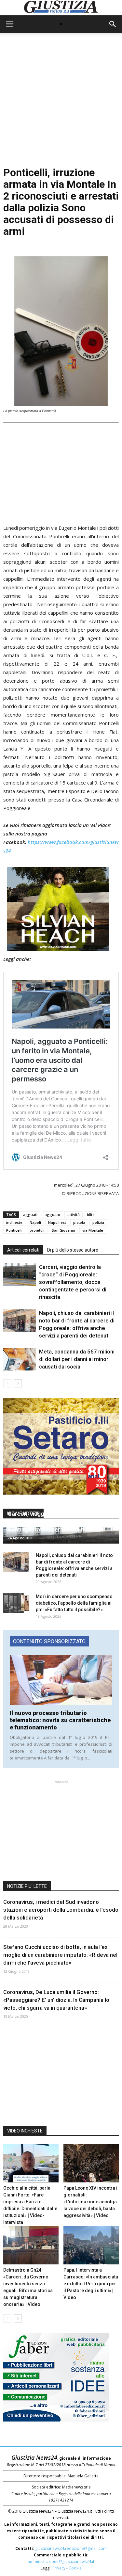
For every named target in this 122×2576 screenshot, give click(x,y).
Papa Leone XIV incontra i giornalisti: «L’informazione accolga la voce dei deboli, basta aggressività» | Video (90, 2202)
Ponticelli (14, 1230)
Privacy (59, 2568)
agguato (52, 1215)
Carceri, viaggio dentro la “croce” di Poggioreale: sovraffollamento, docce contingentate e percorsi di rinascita (73, 1282)
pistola (79, 1222)
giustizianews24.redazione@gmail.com (71, 2548)
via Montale (93, 1230)
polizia (98, 1222)
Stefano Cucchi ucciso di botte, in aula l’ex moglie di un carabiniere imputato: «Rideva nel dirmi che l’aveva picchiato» (60, 1955)
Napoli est (57, 1222)
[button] (113, 24)
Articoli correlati (23, 1250)
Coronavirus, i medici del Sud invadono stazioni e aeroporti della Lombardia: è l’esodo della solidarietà (61, 1910)
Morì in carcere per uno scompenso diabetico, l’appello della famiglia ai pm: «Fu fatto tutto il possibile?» (74, 1603)
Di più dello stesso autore (73, 1250)
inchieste (14, 1222)
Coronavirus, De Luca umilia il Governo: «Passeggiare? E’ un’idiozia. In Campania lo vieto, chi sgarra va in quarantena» (56, 2000)
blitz (91, 1215)
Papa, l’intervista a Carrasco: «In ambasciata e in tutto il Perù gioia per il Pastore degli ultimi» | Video (91, 2284)
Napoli (35, 1222)
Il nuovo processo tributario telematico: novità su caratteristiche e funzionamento (60, 1720)
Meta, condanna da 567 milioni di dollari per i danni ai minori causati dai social (77, 1359)
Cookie (75, 2568)
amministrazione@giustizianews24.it (61, 2561)
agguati (30, 1215)
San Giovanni (63, 1230)
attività (74, 1215)
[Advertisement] (61, 101)
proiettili (37, 1230)
